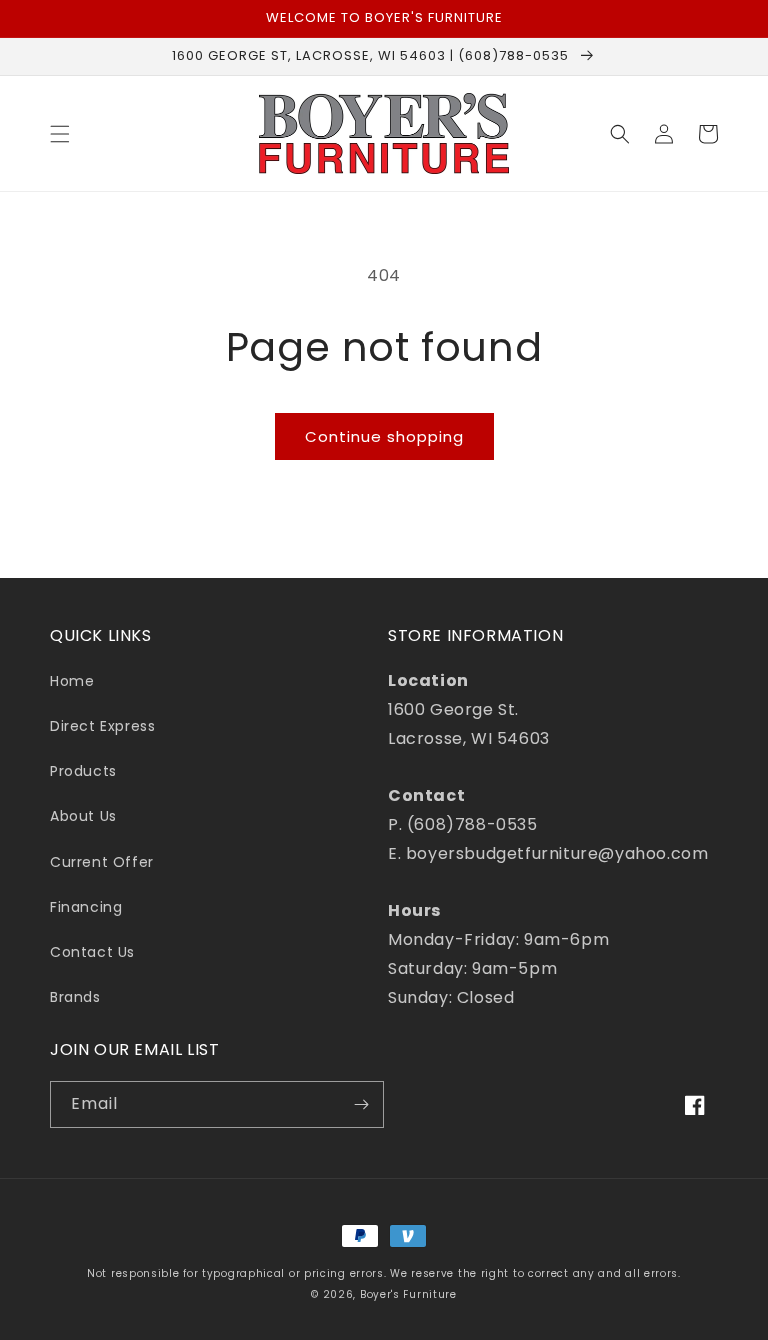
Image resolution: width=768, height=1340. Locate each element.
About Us (83, 816)
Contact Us (92, 952)
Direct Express (102, 726)
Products (83, 771)
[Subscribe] (361, 1104)
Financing (86, 907)
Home (72, 681)
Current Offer (102, 862)
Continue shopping (384, 436)
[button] (60, 134)
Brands (75, 997)
